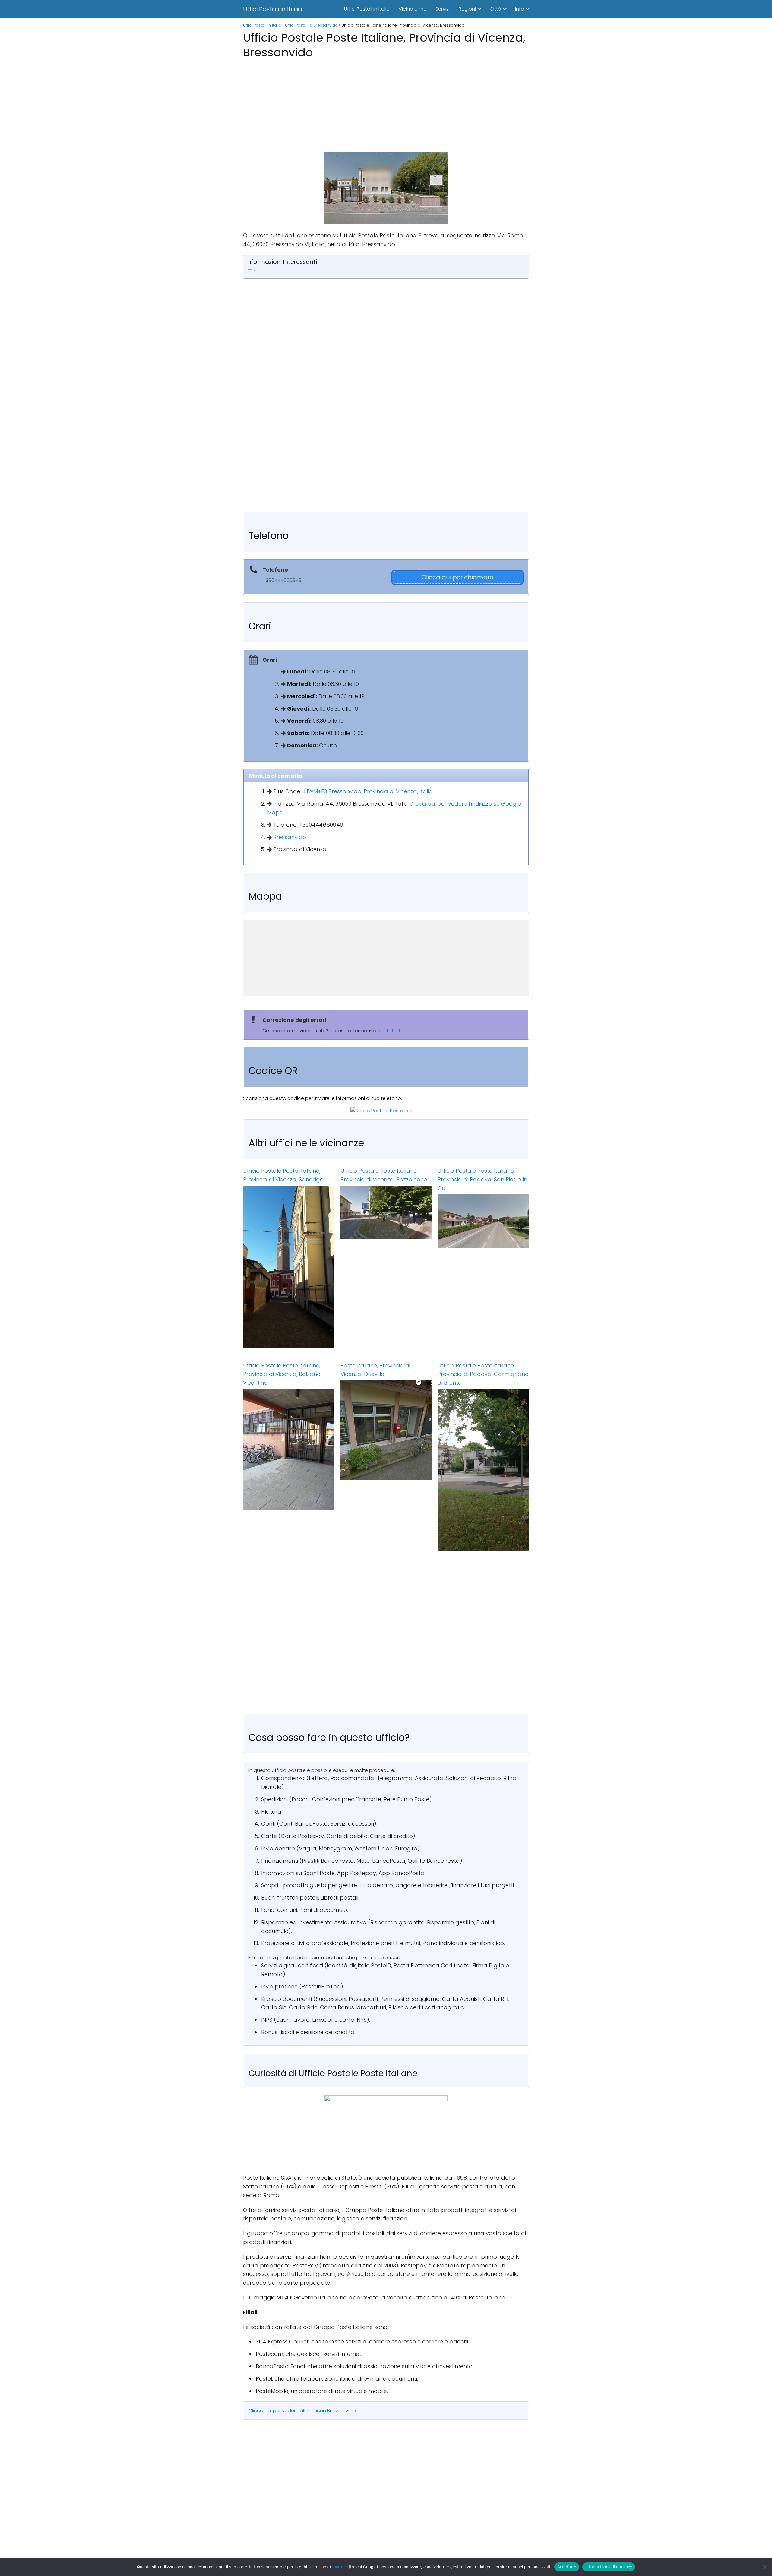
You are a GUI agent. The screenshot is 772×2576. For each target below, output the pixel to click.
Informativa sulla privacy (609, 2567)
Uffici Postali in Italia (273, 9)
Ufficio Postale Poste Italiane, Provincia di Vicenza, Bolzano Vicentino (282, 1374)
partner (340, 2567)
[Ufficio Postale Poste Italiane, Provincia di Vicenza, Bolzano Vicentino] (289, 1450)
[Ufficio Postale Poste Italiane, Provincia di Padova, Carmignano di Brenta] (483, 1470)
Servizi (443, 9)
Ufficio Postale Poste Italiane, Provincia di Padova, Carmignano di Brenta (483, 1374)
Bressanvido (290, 837)
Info (520, 9)
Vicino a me (413, 9)
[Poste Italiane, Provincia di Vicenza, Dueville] (386, 1430)
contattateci (392, 1031)
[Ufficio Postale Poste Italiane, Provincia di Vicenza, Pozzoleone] (386, 1212)
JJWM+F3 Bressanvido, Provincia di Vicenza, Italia (368, 791)
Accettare (567, 2567)
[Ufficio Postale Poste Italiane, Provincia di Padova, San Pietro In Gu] (483, 1221)
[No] (764, 2567)
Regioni (467, 9)
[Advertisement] (386, 104)
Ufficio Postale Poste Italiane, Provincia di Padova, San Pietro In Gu (482, 1179)
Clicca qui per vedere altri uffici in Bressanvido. (303, 2411)
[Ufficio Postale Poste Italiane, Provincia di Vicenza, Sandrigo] (289, 1267)
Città (495, 9)
